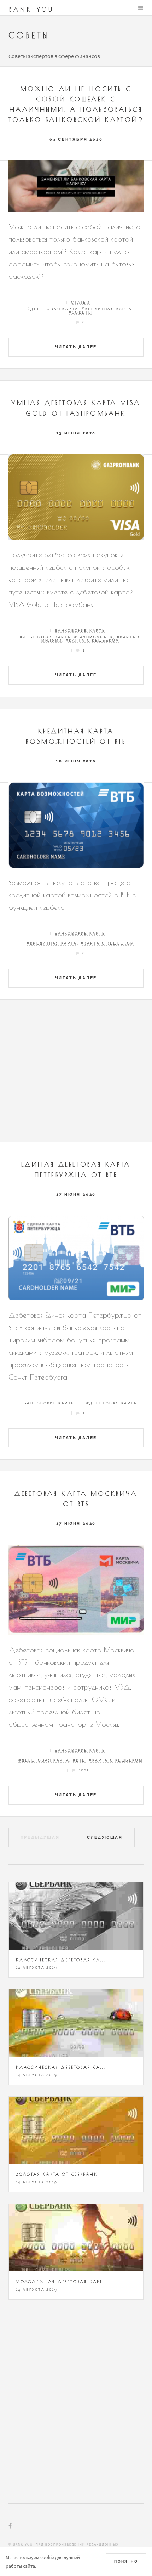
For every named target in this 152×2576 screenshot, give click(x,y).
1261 (84, 1770)
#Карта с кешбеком (93, 640)
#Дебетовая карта (53, 309)
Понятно (126, 2561)
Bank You (32, 10)
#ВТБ (79, 1760)
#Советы (81, 312)
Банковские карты (80, 630)
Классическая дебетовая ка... (61, 1960)
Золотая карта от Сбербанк (57, 2174)
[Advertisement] (76, 1074)
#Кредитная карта (107, 309)
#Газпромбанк (94, 637)
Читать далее (76, 347)
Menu (141, 8)
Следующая (105, 1837)
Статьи (80, 302)
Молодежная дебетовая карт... (62, 2281)
